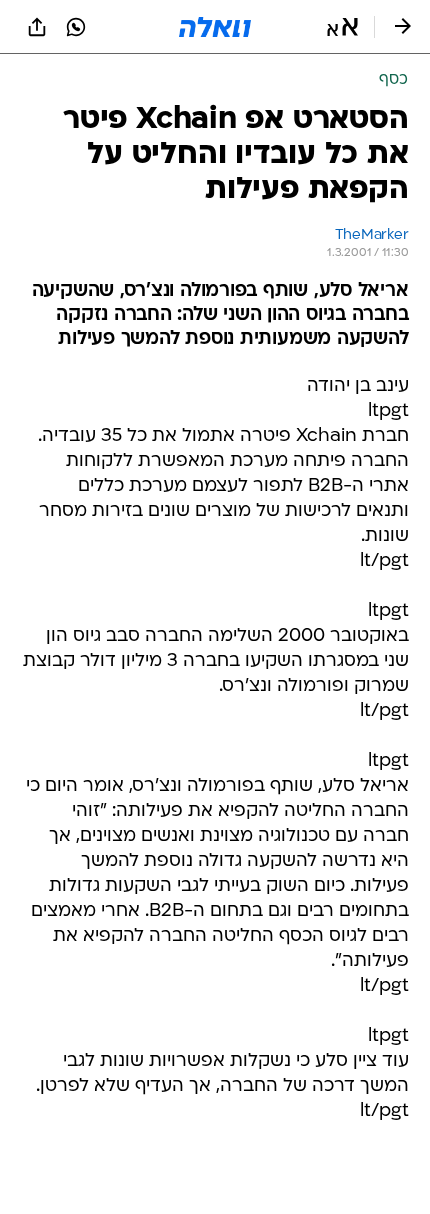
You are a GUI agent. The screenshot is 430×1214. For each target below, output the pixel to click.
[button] (342, 27)
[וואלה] (215, 27)
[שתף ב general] (37, 27)
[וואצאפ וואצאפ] (76, 27)
